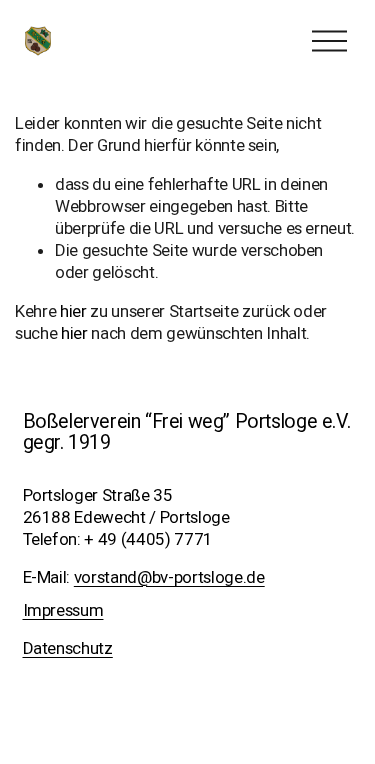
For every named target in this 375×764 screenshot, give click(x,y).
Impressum (63, 610)
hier (73, 311)
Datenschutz (68, 648)
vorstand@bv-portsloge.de (169, 577)
